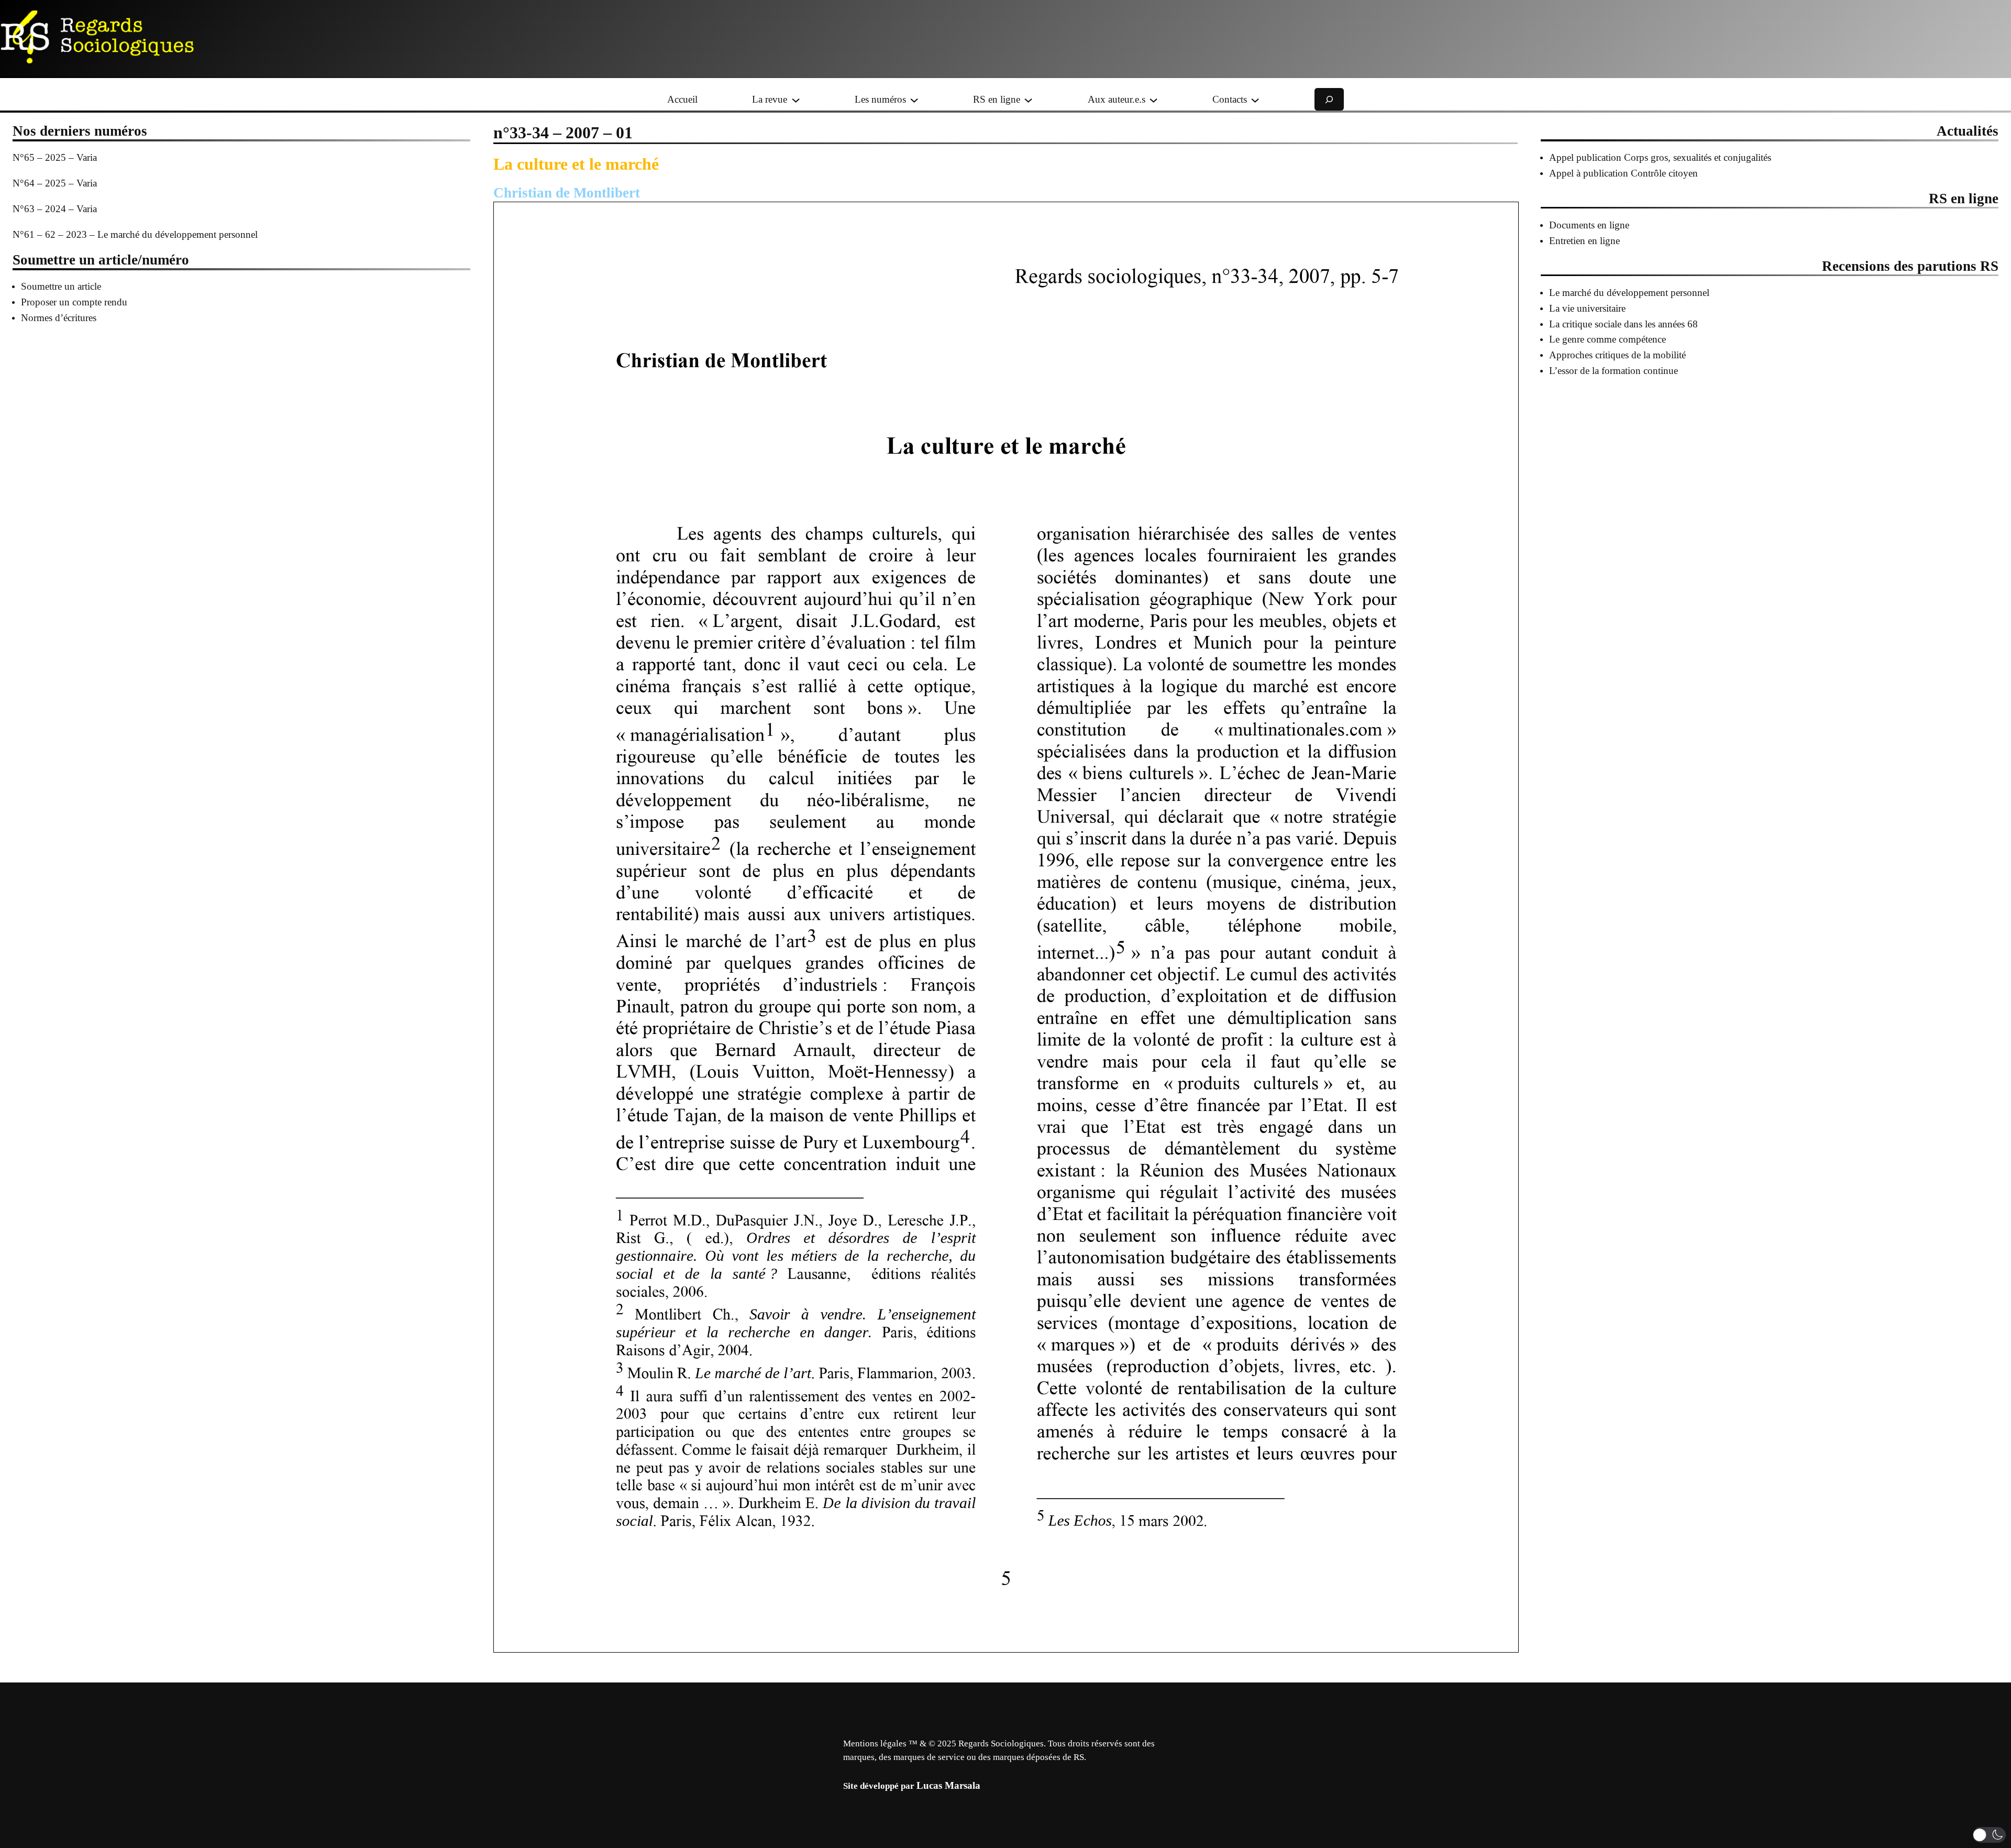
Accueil (682, 99)
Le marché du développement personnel (1629, 293)
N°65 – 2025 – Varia (55, 157)
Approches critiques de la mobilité (1617, 355)
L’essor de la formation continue (1614, 371)
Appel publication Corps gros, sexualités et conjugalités (1660, 157)
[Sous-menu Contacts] (1255, 99)
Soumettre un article (61, 286)
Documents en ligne (1589, 225)
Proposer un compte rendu (74, 302)
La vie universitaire (1587, 308)
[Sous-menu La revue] (796, 99)
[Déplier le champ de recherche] (1329, 99)
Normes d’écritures (59, 318)
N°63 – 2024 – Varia (55, 209)
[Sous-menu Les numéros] (914, 99)
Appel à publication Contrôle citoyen (1623, 173)
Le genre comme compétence (1607, 339)
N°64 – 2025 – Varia (55, 183)
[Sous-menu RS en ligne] (1028, 99)
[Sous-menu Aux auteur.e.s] (1153, 99)
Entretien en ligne (1584, 241)
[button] (1989, 1835)
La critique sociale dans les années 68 (1623, 324)
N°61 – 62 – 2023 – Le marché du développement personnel (135, 234)
